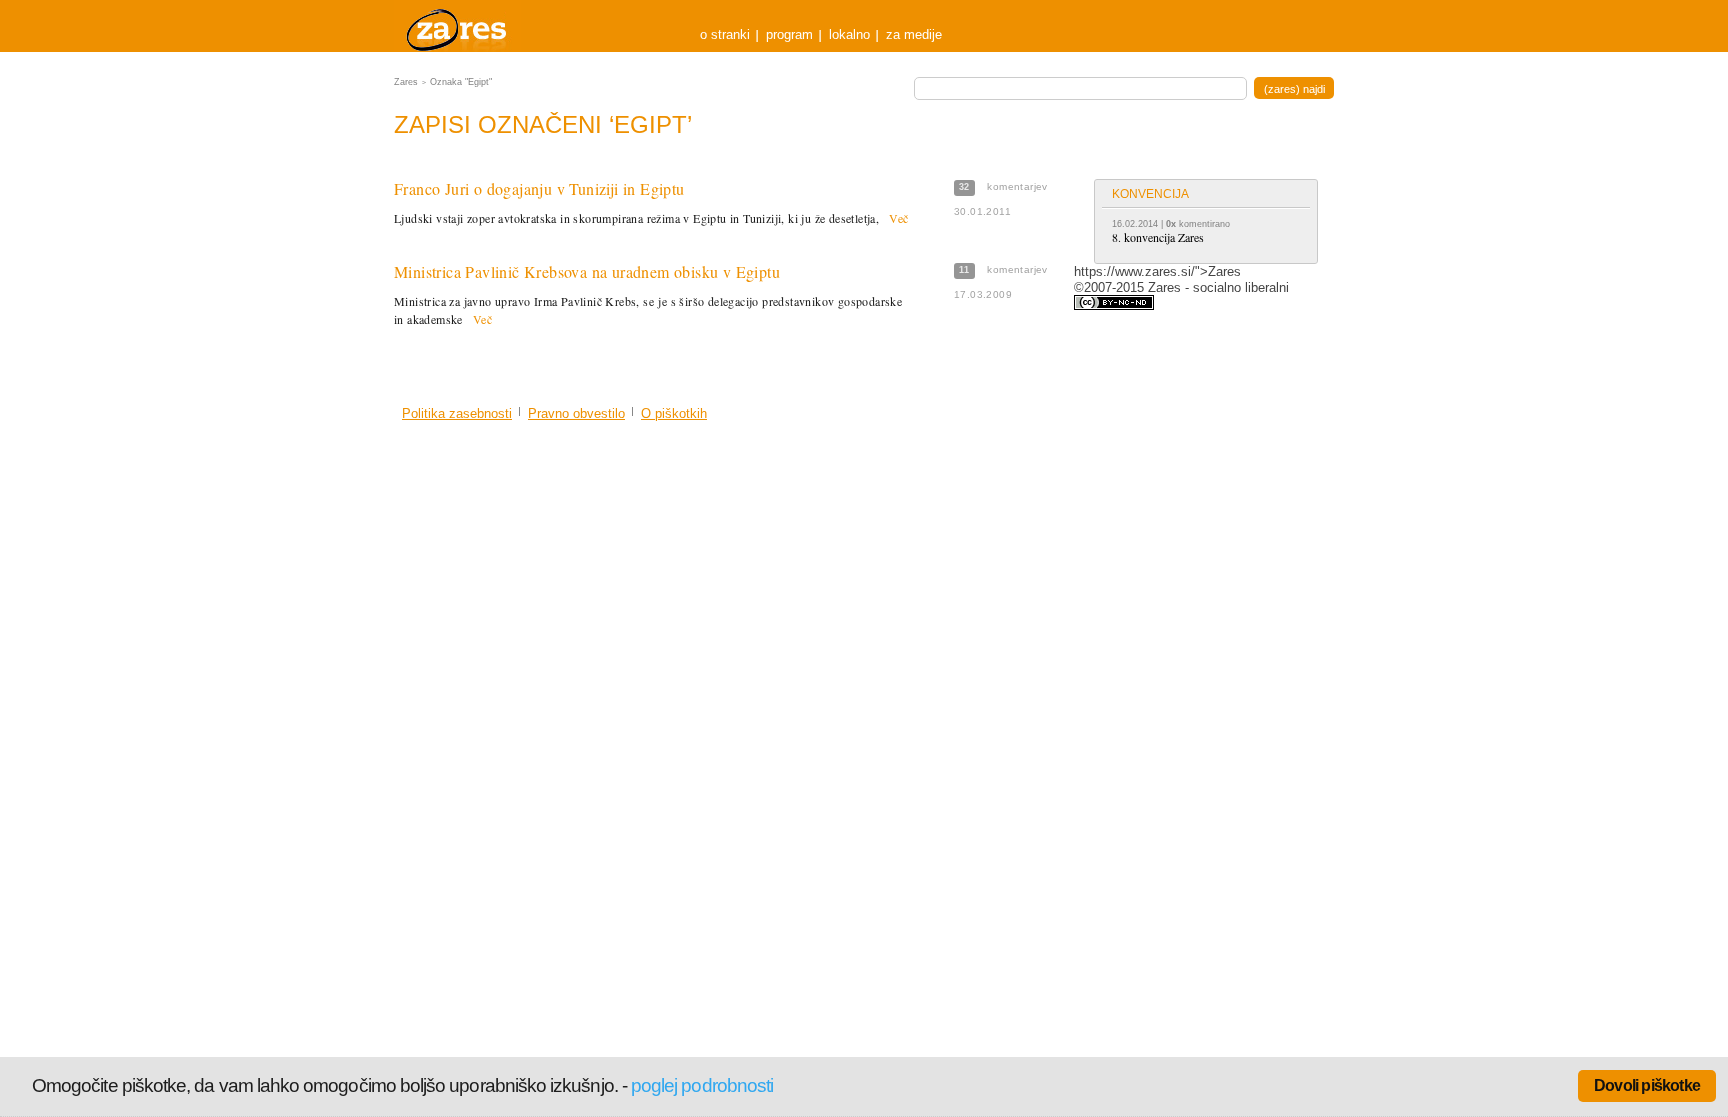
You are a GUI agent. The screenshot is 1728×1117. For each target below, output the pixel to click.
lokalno (849, 34)
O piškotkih (674, 413)
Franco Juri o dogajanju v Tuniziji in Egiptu (539, 188)
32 (964, 187)
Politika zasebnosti (457, 413)
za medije (914, 34)
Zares (458, 26)
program (789, 34)
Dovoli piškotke (1647, 1085)
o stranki (725, 34)
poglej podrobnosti (702, 1085)
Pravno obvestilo (576, 413)
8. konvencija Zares (1158, 237)
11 (964, 270)
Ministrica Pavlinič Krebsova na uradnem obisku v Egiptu (587, 271)
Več (898, 218)
